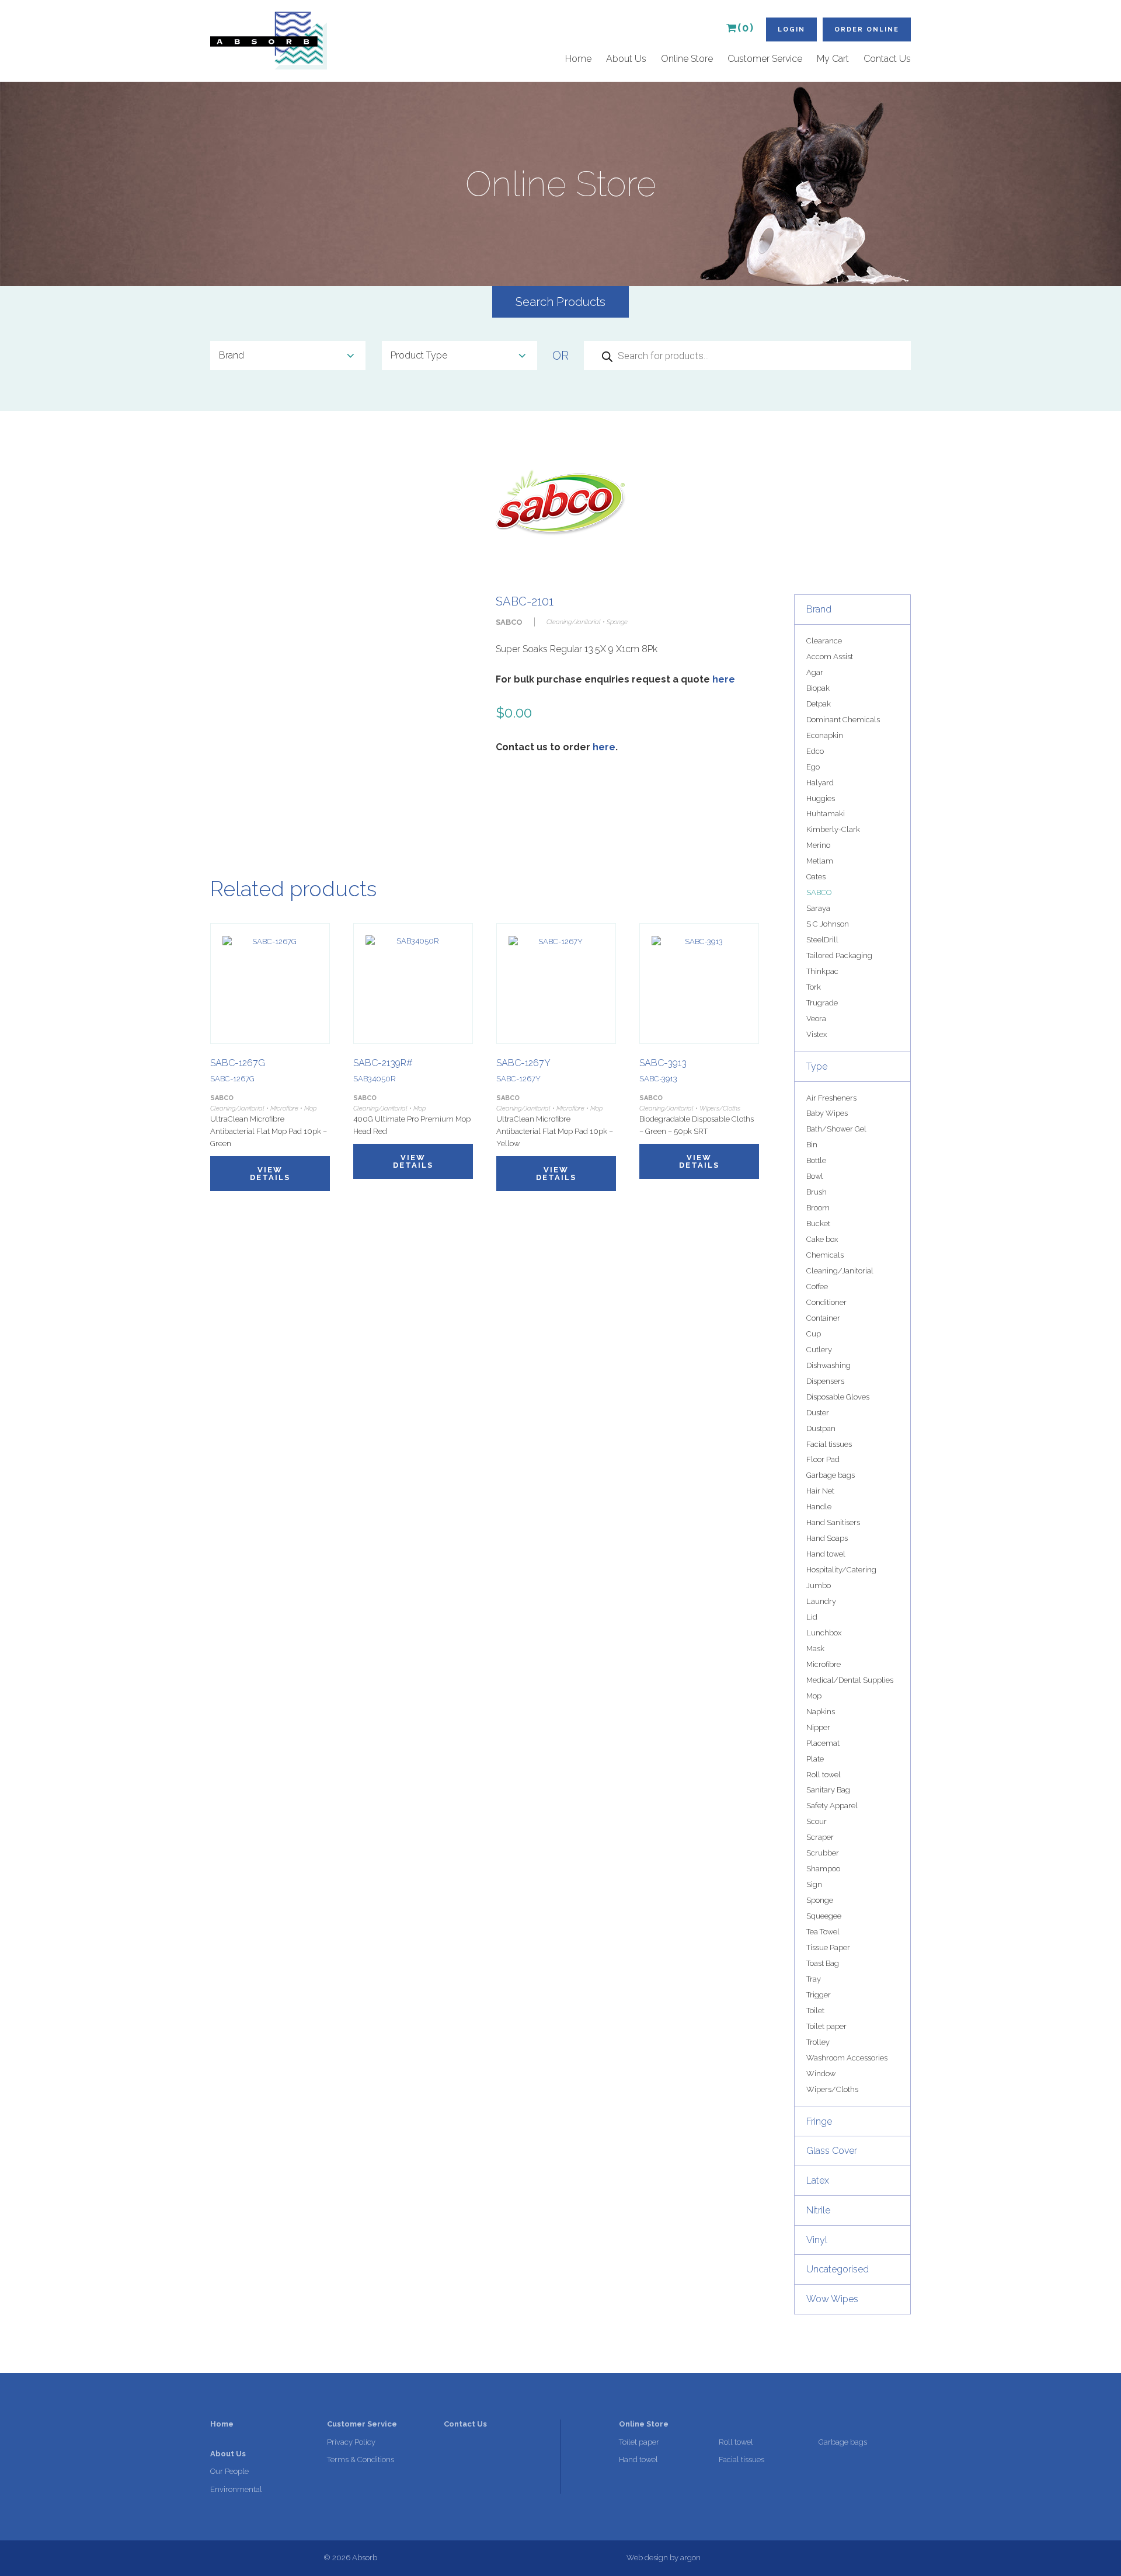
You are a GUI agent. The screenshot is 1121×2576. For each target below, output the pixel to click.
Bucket (818, 1223)
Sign (814, 1884)
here (724, 679)
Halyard (820, 783)
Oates (816, 877)
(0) (746, 28)
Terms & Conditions (361, 2460)
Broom (818, 1208)
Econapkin (825, 735)
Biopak (818, 688)
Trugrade (822, 1003)
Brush (817, 1192)
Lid (812, 1617)
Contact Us (887, 59)
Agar (815, 672)
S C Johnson (828, 924)
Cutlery (819, 1350)
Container (823, 1318)
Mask (815, 1649)
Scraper (820, 1837)
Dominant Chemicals (843, 720)
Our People (229, 2471)
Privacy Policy (351, 2442)
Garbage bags (831, 1475)
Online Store (687, 59)
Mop (814, 1696)
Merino (818, 845)
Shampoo (823, 1869)
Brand (819, 609)
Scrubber (823, 1853)
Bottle (816, 1160)
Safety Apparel (832, 1806)
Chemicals (825, 1255)
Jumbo (819, 1585)
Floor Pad (823, 1459)
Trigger (819, 1995)
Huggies (821, 798)
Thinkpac (822, 971)
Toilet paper (826, 2026)
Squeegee (824, 1916)
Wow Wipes (832, 2299)
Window (821, 2074)
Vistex (817, 1034)
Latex (818, 2180)
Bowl (815, 1176)
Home (578, 59)
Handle (819, 1507)
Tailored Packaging (839, 955)
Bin (812, 1145)
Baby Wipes (827, 1113)
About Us (626, 59)
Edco (815, 751)
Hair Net (820, 1491)
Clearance (824, 641)
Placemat (823, 1743)
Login (791, 29)
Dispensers (825, 1381)
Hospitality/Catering (841, 1570)
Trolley (818, 2042)
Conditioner (826, 1302)
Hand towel (826, 1554)
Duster (818, 1413)
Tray (814, 1979)
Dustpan (821, 1428)
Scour (817, 1821)
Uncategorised (838, 2269)
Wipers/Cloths (832, 2089)
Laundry (821, 1601)
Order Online (867, 29)
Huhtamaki (826, 814)
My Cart (833, 59)
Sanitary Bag (828, 1790)
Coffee (817, 1287)
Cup (814, 1334)
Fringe (819, 2121)
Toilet (815, 2011)
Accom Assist (830, 657)
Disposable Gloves (838, 1397)
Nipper (818, 1727)
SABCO (819, 892)
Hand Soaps (827, 1538)
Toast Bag (823, 1963)
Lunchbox (824, 1633)
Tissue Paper (828, 1947)
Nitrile (818, 2210)
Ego (813, 767)
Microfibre (824, 1664)
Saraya (818, 908)
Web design (647, 2558)
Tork (814, 987)
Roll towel (824, 1775)
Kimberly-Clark (833, 829)
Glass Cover (832, 2151)
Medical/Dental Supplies (850, 1680)
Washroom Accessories (847, 2058)
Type (817, 1066)
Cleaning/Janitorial (840, 1271)
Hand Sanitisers (833, 1522)
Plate (815, 1759)
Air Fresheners (831, 1098)
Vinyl (817, 2240)
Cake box (822, 1239)
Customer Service (765, 59)
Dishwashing (828, 1365)
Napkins (821, 1712)
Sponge (820, 1900)
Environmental (236, 2489)
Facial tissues (829, 1444)
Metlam (820, 861)
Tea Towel (823, 1932)
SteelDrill (822, 940)
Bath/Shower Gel (836, 1129)
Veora (816, 1019)
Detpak (819, 704)
